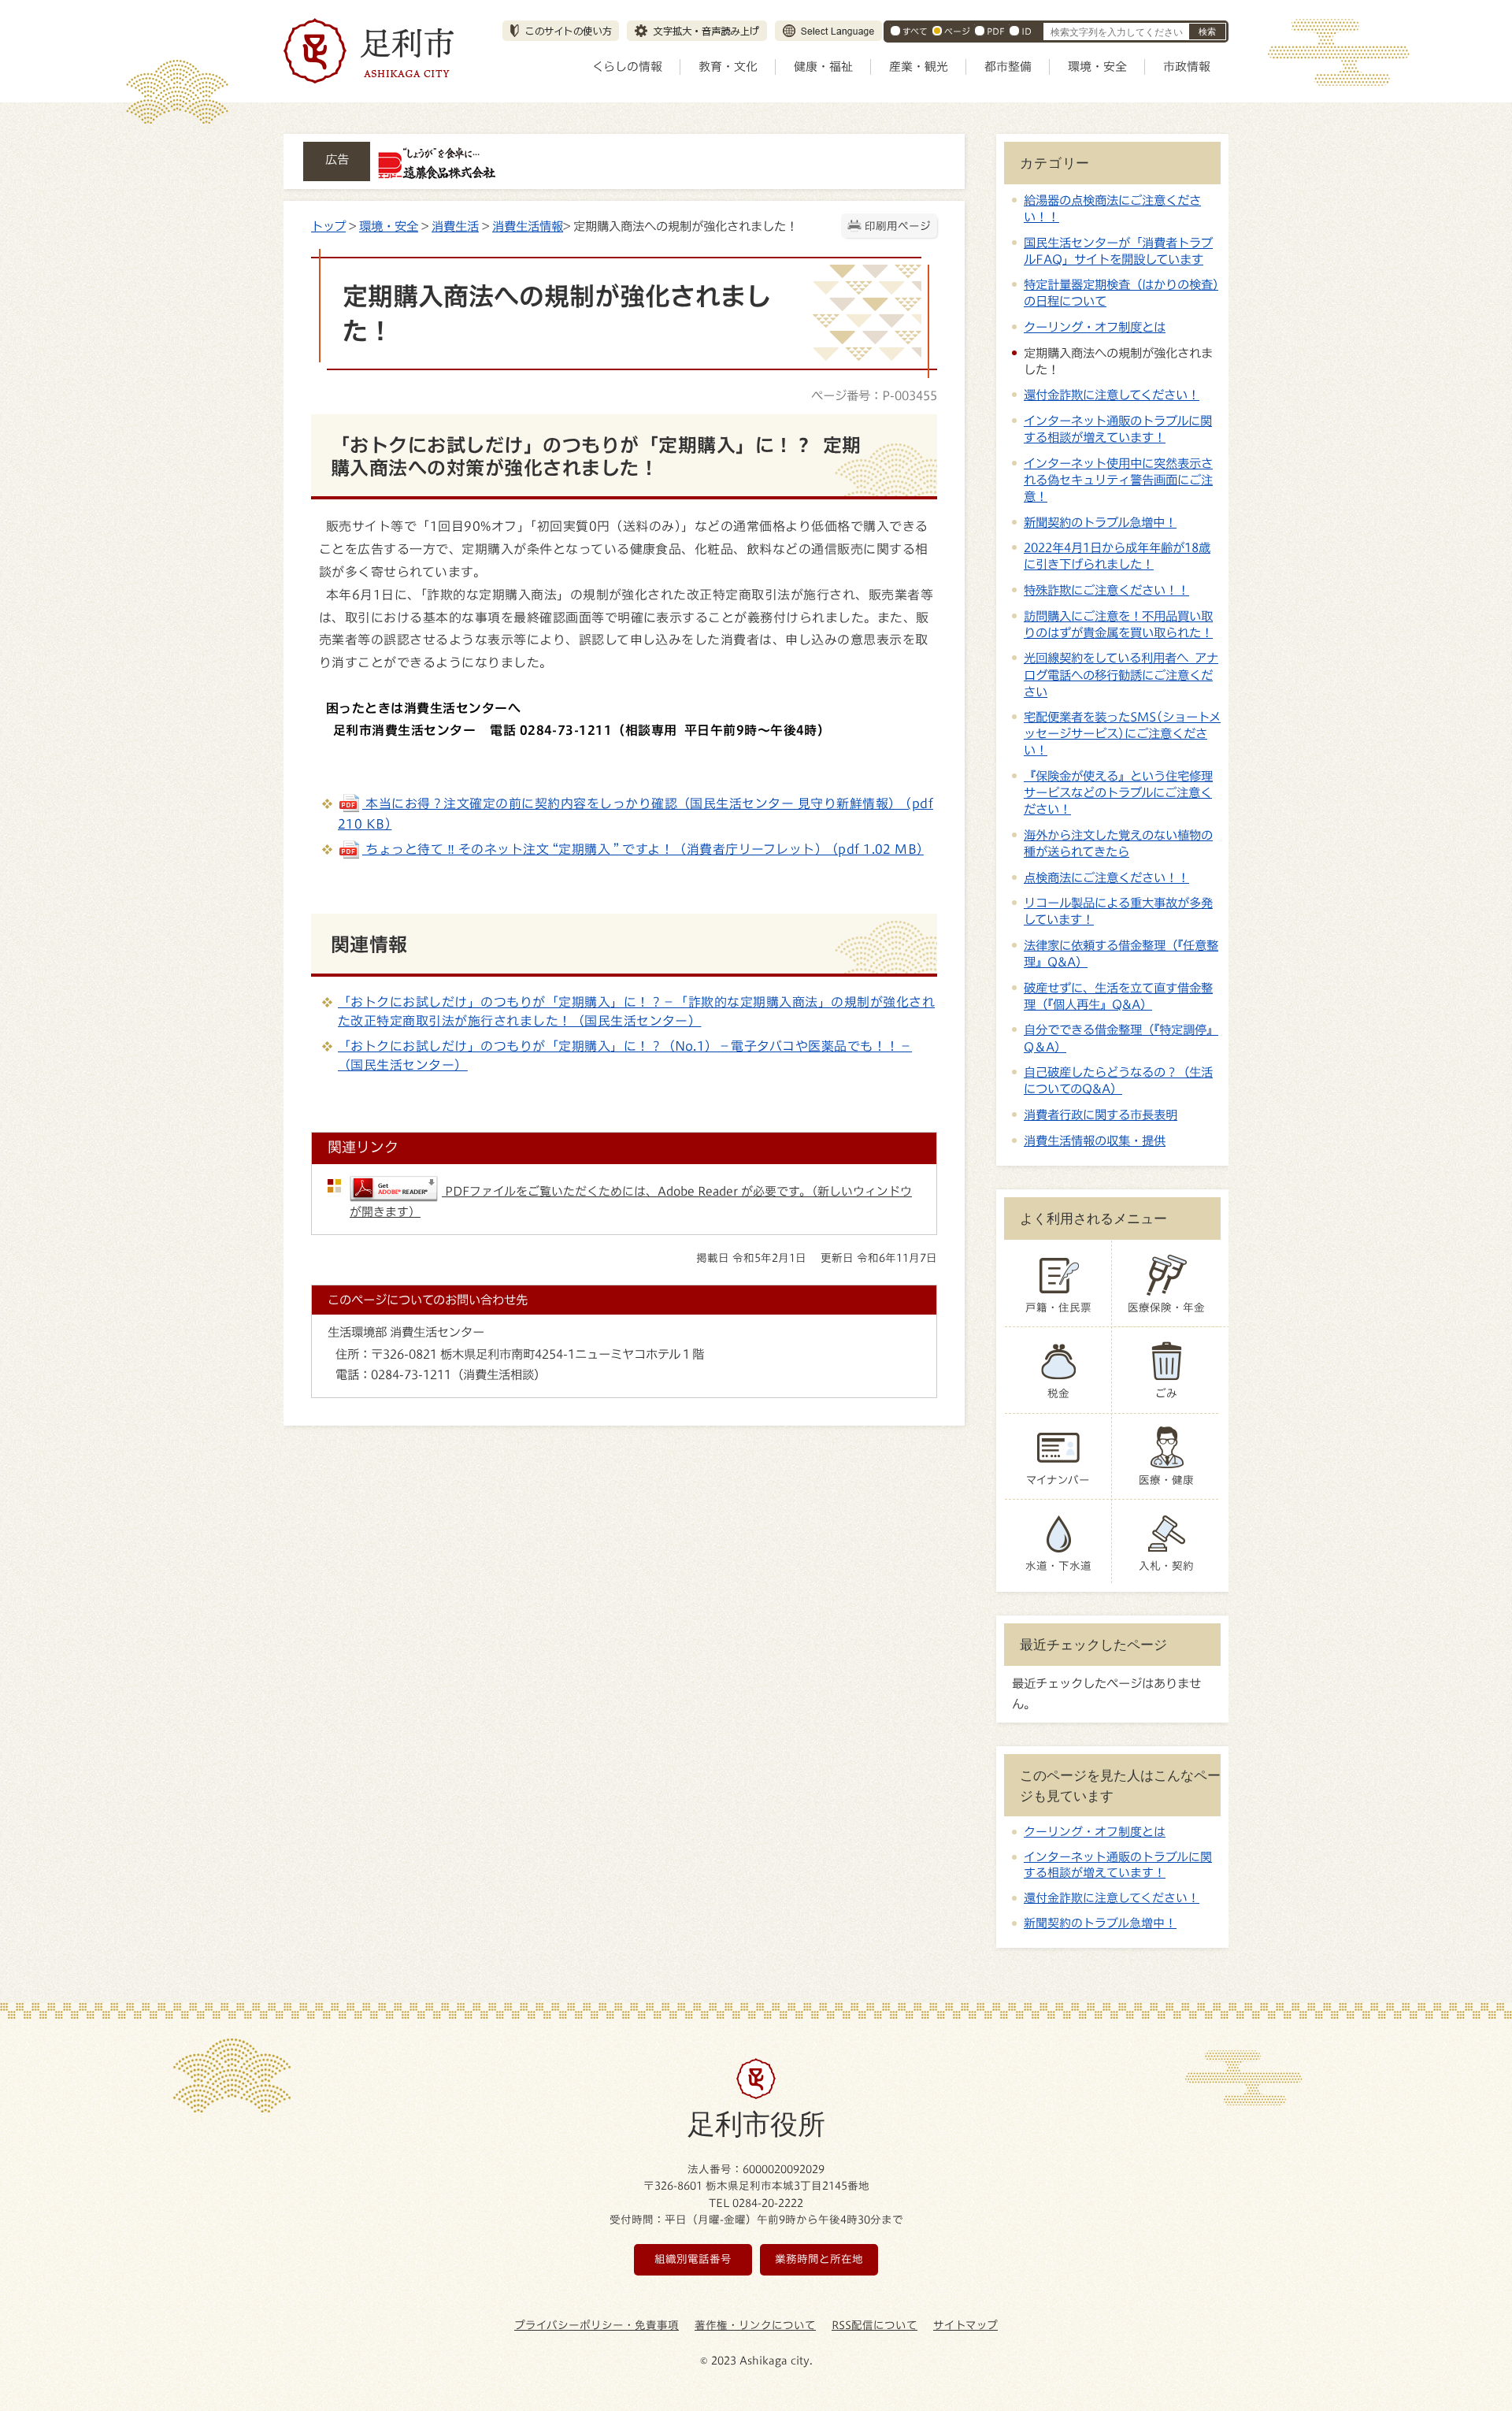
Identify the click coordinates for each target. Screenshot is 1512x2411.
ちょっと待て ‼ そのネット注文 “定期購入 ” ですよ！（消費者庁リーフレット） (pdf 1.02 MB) (643, 849)
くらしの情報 (627, 67)
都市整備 (1008, 67)
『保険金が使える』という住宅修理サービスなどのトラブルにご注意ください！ (1118, 792)
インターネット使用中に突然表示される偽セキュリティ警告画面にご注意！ (1118, 480)
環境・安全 (1097, 67)
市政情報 (1187, 67)
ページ (957, 31)
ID (1027, 31)
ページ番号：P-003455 (874, 395)
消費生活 (455, 226)
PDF (996, 31)
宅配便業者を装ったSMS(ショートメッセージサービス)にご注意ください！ (1122, 733)
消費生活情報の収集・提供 (1095, 1141)
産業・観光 (919, 67)
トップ (328, 226)
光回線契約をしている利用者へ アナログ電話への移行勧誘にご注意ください (1121, 674)
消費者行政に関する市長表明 (1101, 1115)
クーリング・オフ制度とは (1095, 327)
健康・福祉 (823, 67)
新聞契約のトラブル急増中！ (1100, 522)
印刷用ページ (898, 226)
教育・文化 (728, 67)
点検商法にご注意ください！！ (1106, 877)
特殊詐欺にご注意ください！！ (1106, 590)
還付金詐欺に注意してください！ (1112, 395)
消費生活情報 (528, 226)
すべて (915, 31)
